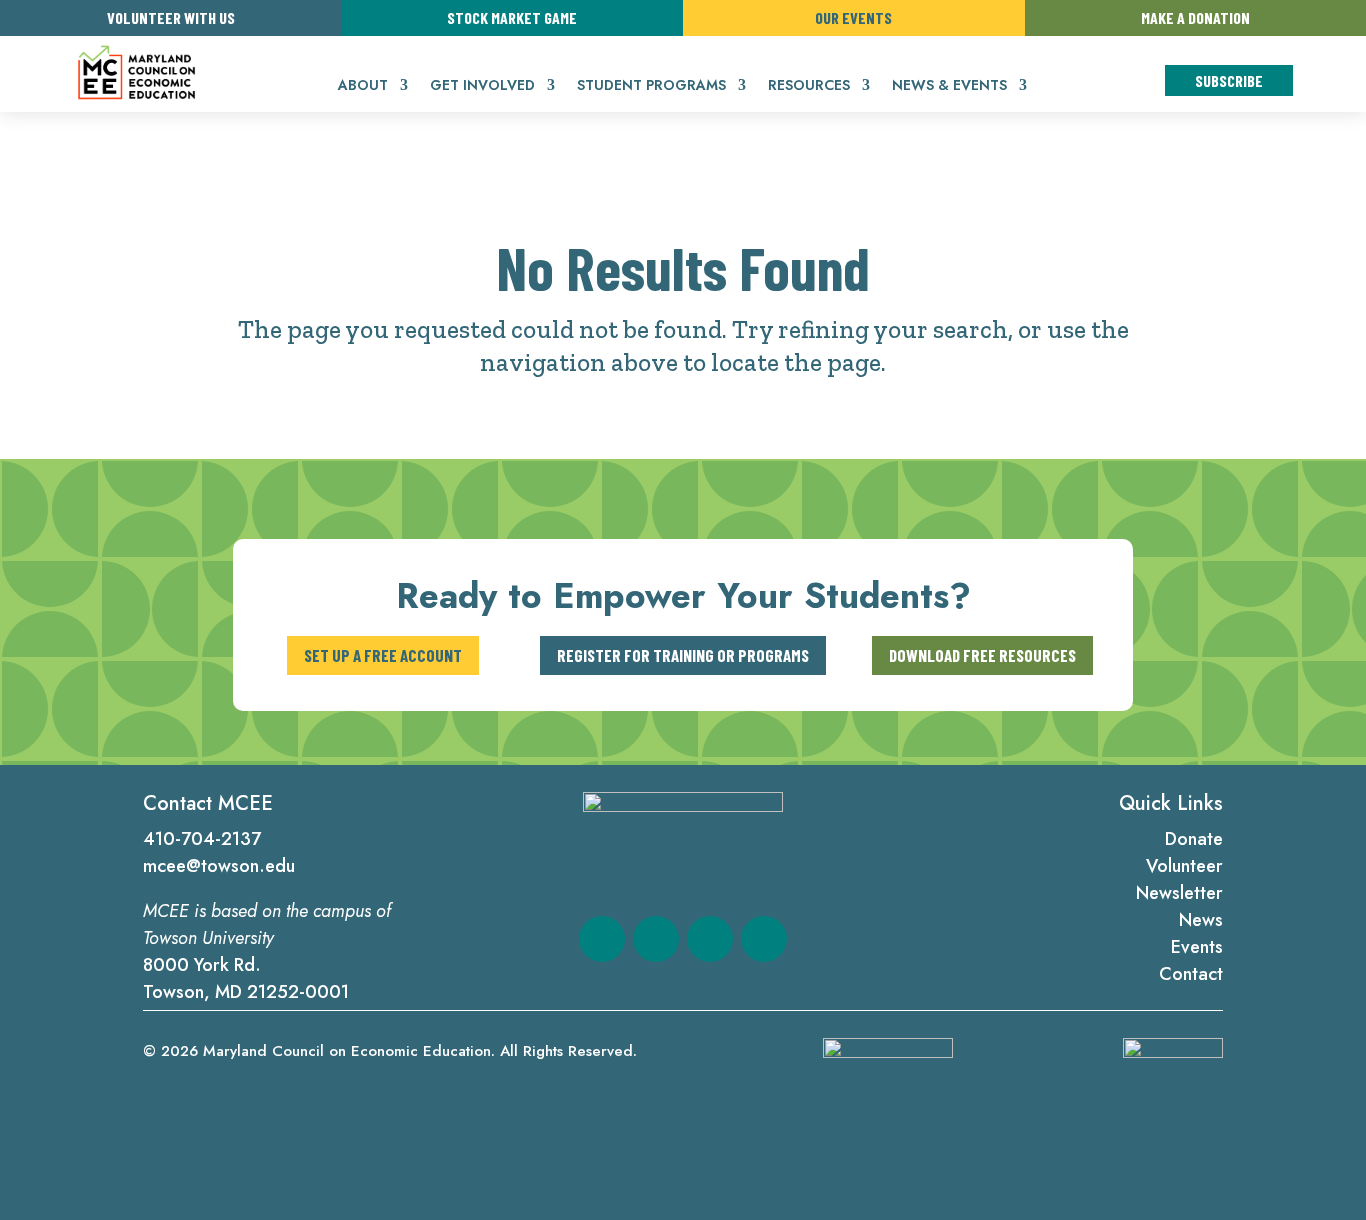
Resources (809, 86)
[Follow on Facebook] (602, 939)
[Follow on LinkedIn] (710, 939)
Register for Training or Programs (683, 655)
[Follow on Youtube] (764, 939)
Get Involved (482, 86)
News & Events (949, 86)
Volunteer (1184, 866)
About (363, 86)
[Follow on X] (656, 939)
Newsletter (1179, 893)
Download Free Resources (982, 655)
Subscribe (1229, 80)
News (1201, 920)
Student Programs (651, 86)
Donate (1194, 839)
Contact (1191, 974)
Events (1197, 947)
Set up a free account (383, 655)
